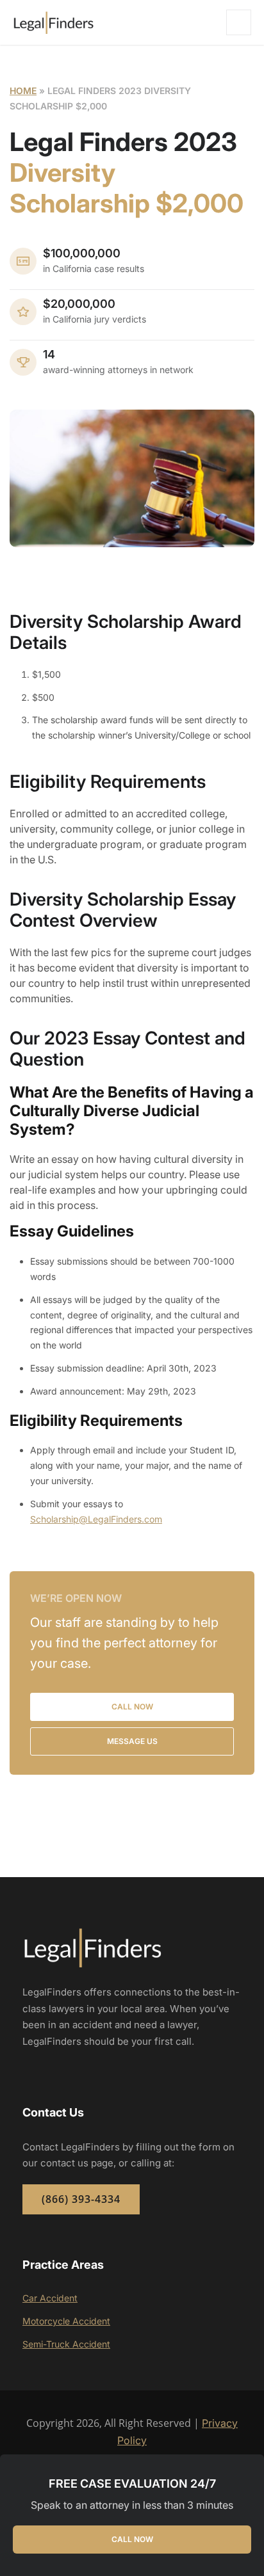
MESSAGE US (132, 1741)
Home (23, 91)
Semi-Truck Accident (66, 2344)
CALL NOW (132, 2539)
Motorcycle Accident (66, 2321)
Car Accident (50, 2298)
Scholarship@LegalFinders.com (96, 1519)
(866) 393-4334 (81, 2199)
